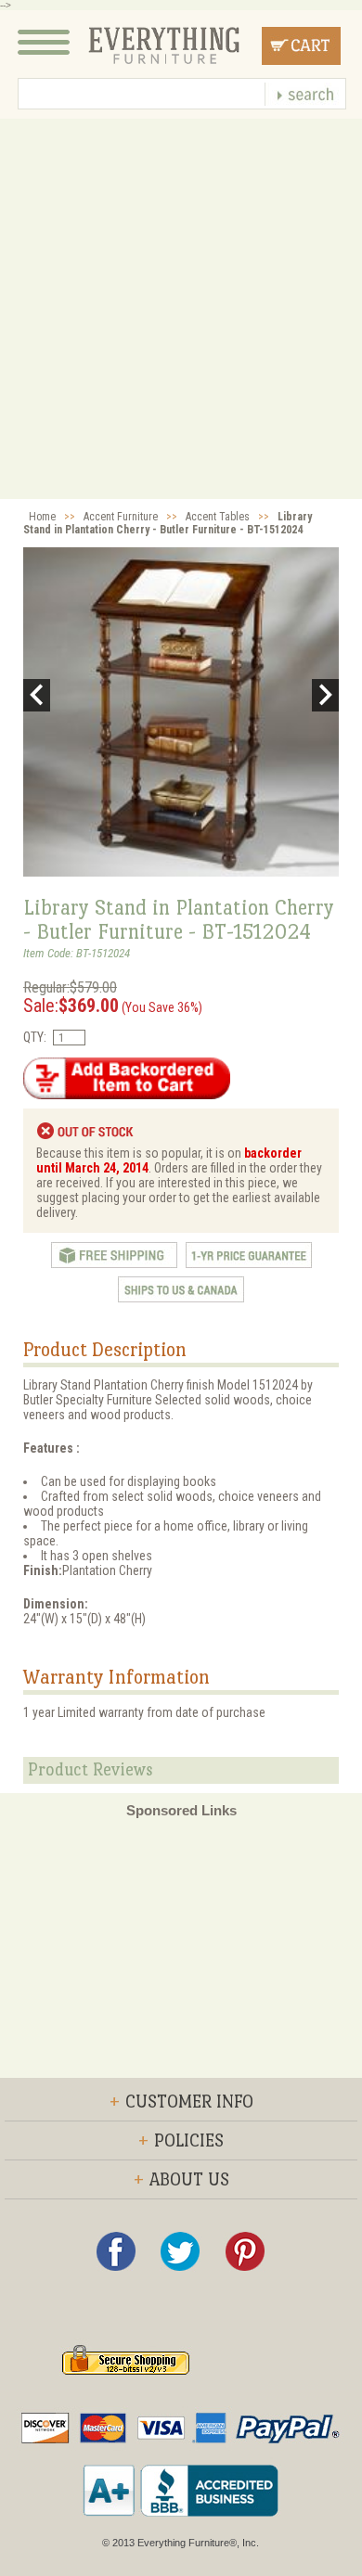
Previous (37, 695)
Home (42, 517)
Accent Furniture (121, 517)
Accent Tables (218, 517)
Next (325, 695)
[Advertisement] (181, 309)
